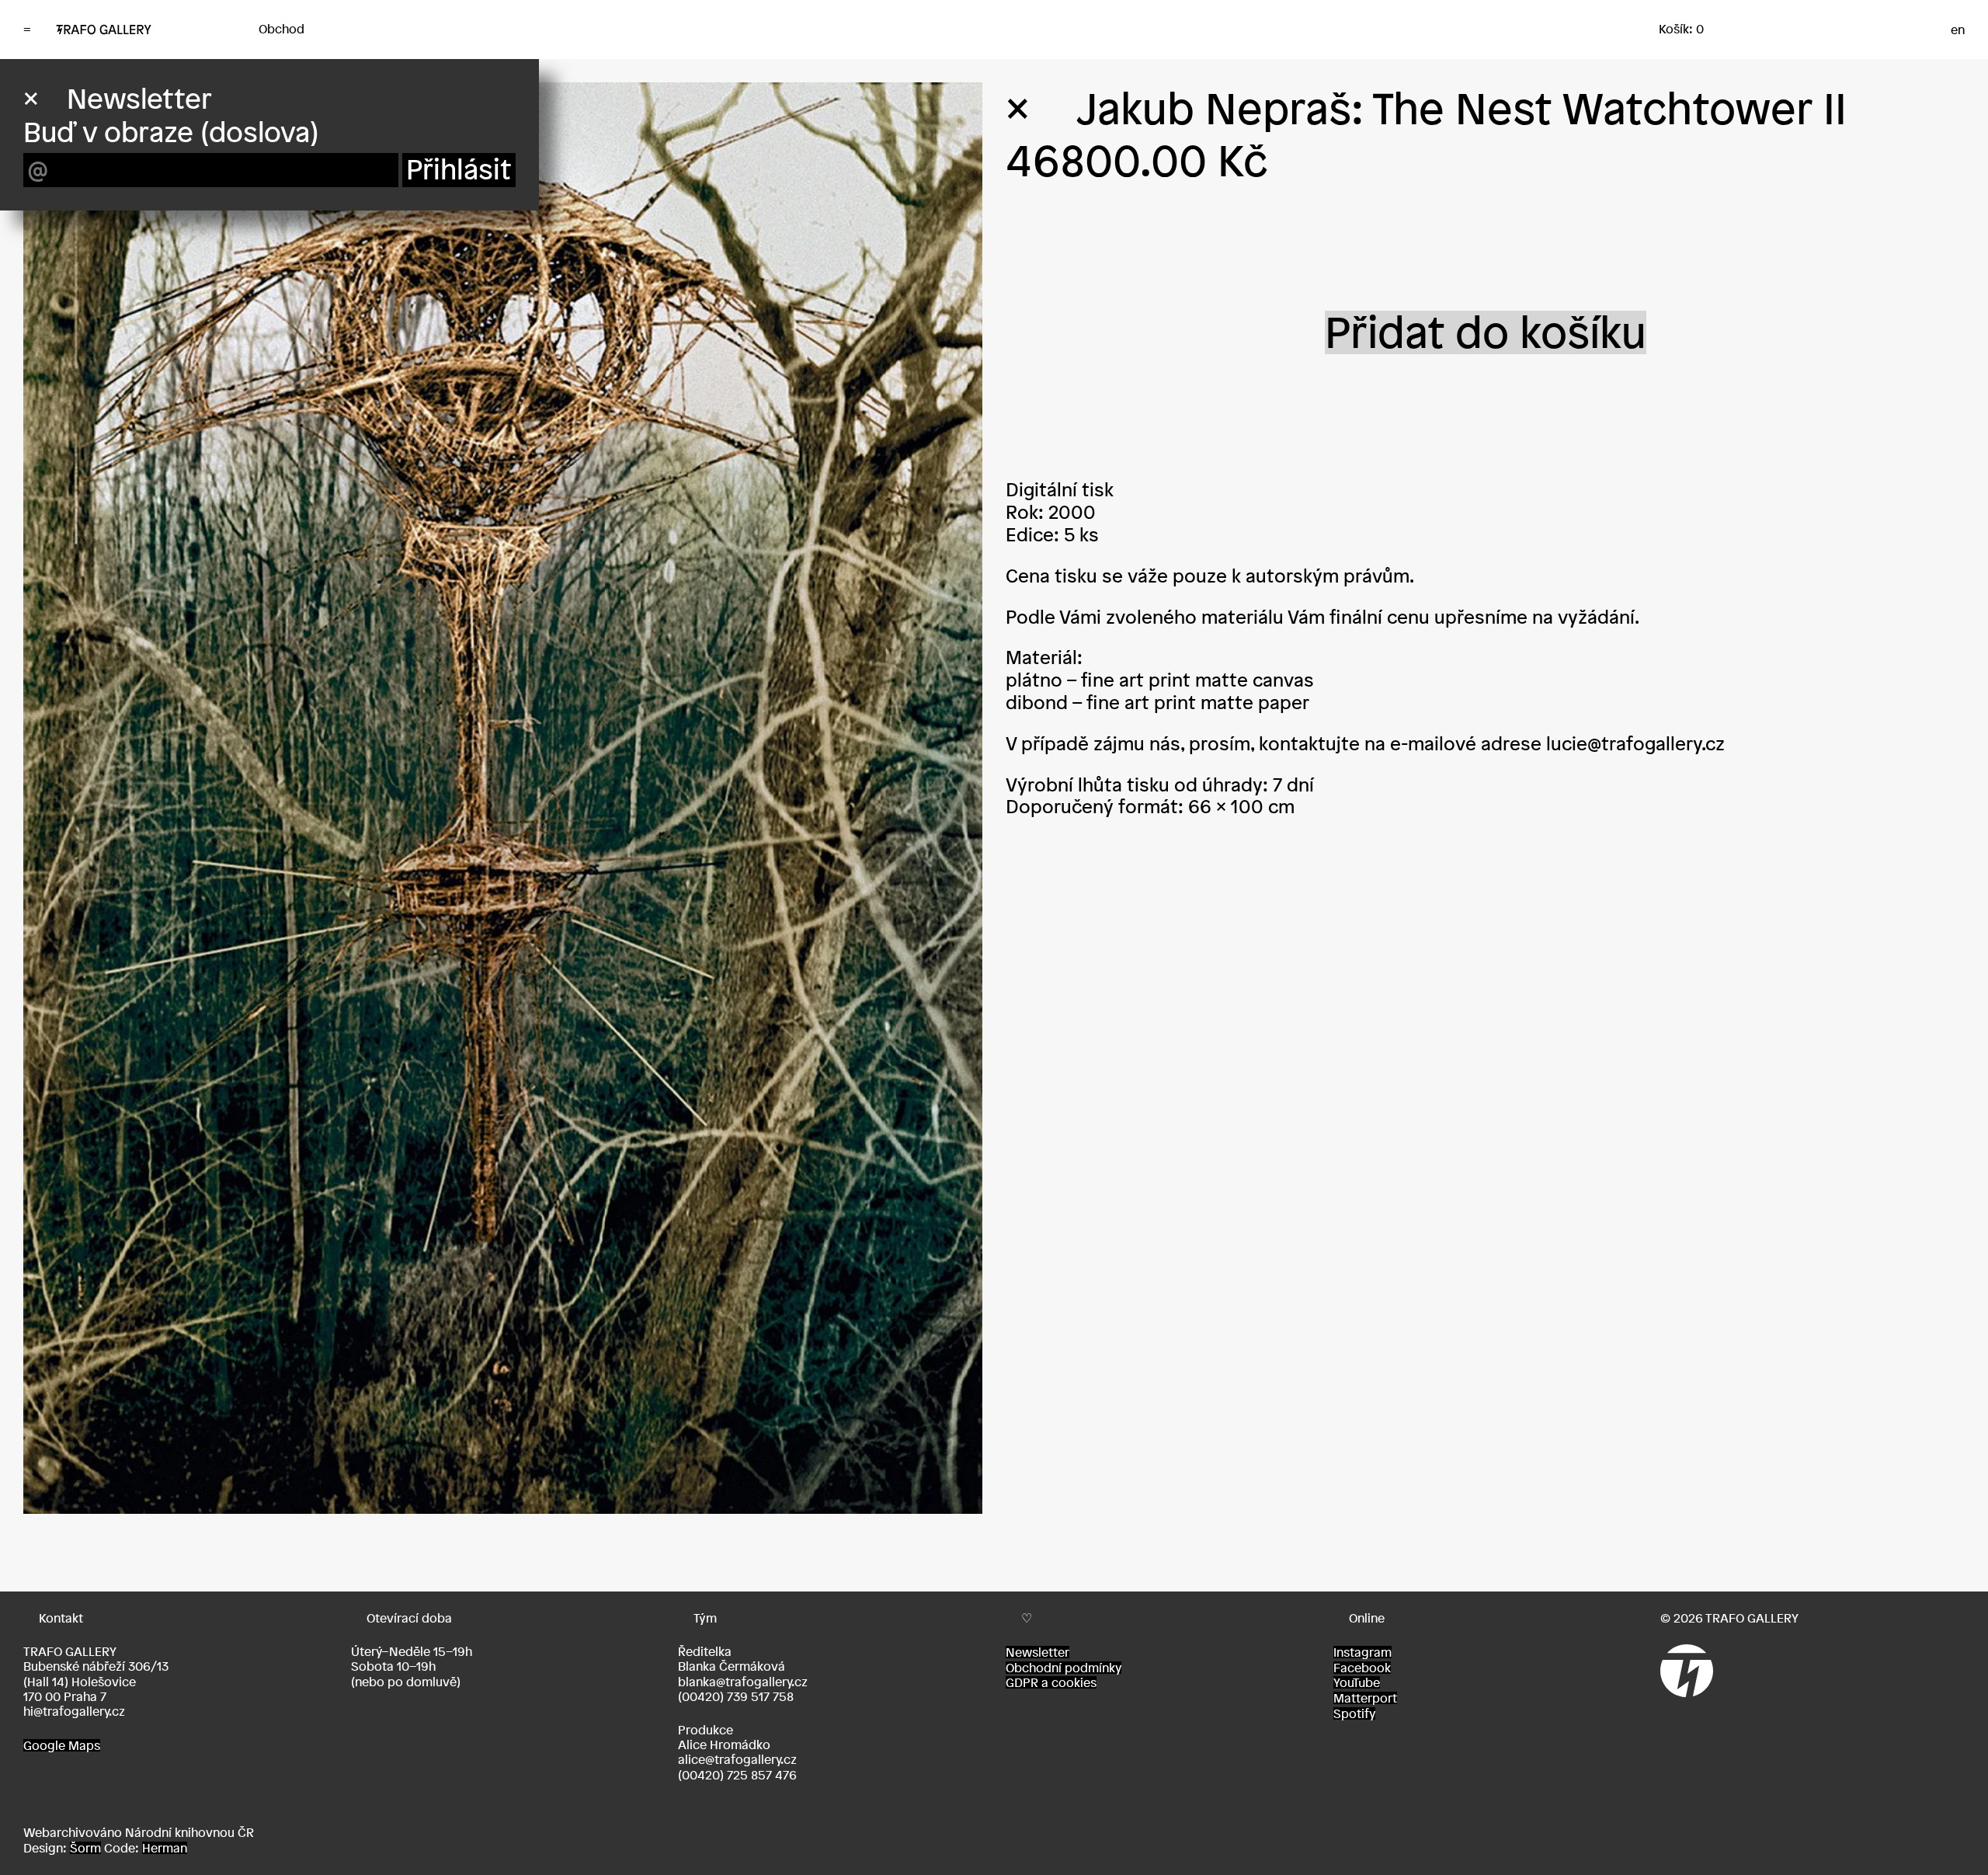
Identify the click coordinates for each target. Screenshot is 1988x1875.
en (1958, 30)
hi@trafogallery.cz (74, 1711)
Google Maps (62, 1745)
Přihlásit (459, 170)
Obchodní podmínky (1064, 1668)
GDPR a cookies (1051, 1682)
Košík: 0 (1681, 29)
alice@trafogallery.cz (737, 1759)
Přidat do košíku (1486, 332)
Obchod (282, 29)
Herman (165, 1848)
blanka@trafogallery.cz (743, 1682)
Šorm (85, 1848)
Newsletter (1037, 1652)
